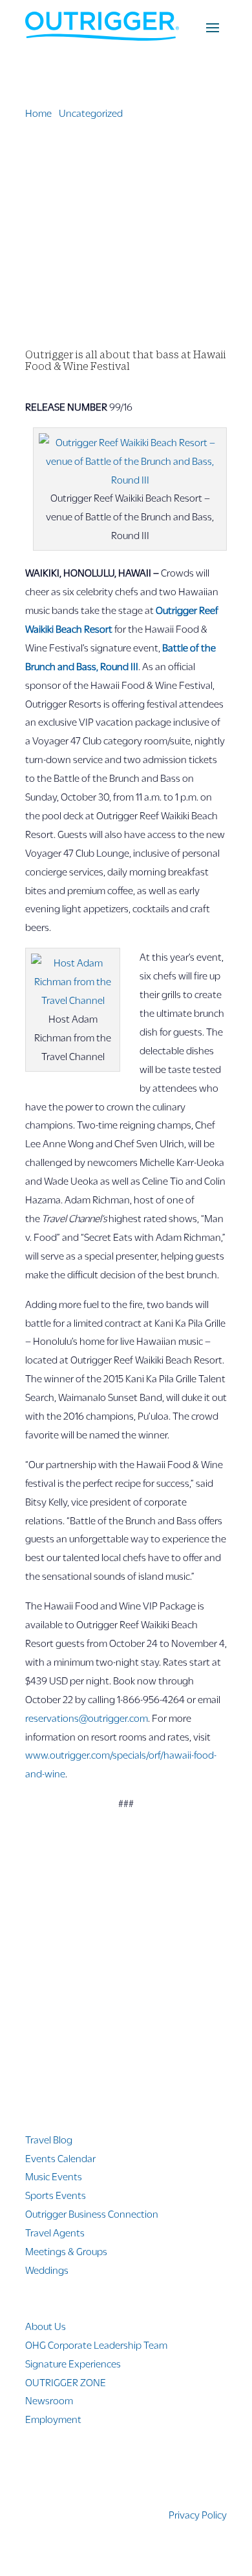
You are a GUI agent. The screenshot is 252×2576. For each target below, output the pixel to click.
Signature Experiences (73, 2363)
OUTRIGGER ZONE (66, 2382)
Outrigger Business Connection (92, 2213)
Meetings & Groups (66, 2251)
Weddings (47, 2270)
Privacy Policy (198, 2514)
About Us (46, 2326)
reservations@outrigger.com (87, 1718)
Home (38, 113)
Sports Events (56, 2195)
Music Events (54, 2176)
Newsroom (49, 2400)
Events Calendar (60, 2158)
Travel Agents (55, 2232)
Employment (53, 2419)
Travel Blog (49, 2139)
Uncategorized (91, 113)
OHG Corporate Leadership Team (96, 2345)
